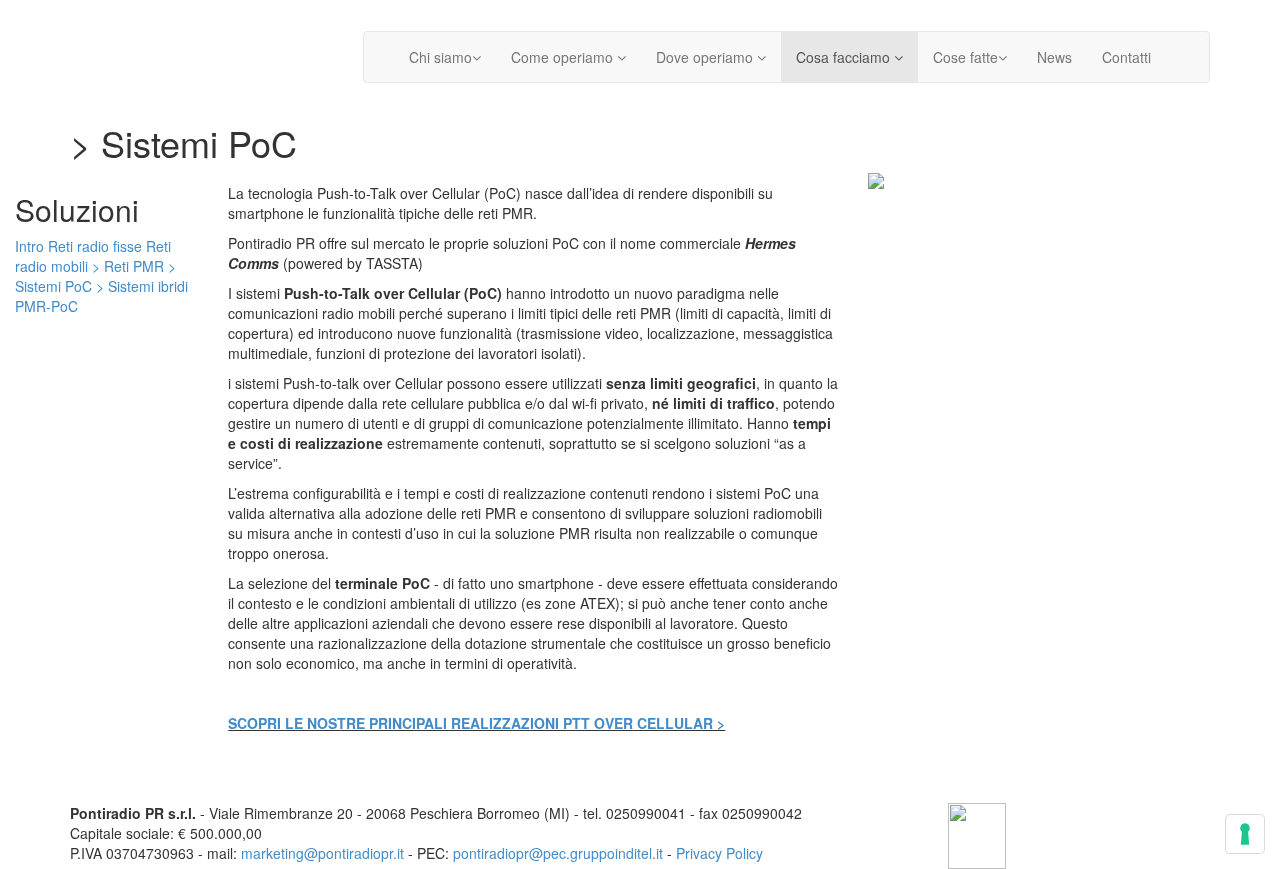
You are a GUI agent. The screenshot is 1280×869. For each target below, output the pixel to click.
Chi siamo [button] (440, 57)
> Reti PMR (128, 266)
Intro (29, 246)
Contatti (1126, 57)
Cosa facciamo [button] (845, 57)
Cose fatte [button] (965, 57)
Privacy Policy (719, 853)
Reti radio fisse (95, 246)
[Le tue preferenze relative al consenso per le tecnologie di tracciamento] (1245, 834)
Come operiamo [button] (564, 57)
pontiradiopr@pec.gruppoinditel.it (558, 853)
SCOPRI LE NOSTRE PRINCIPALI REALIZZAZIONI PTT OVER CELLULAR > (476, 723)
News (1054, 57)
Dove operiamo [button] (706, 57)
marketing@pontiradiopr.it (322, 853)
